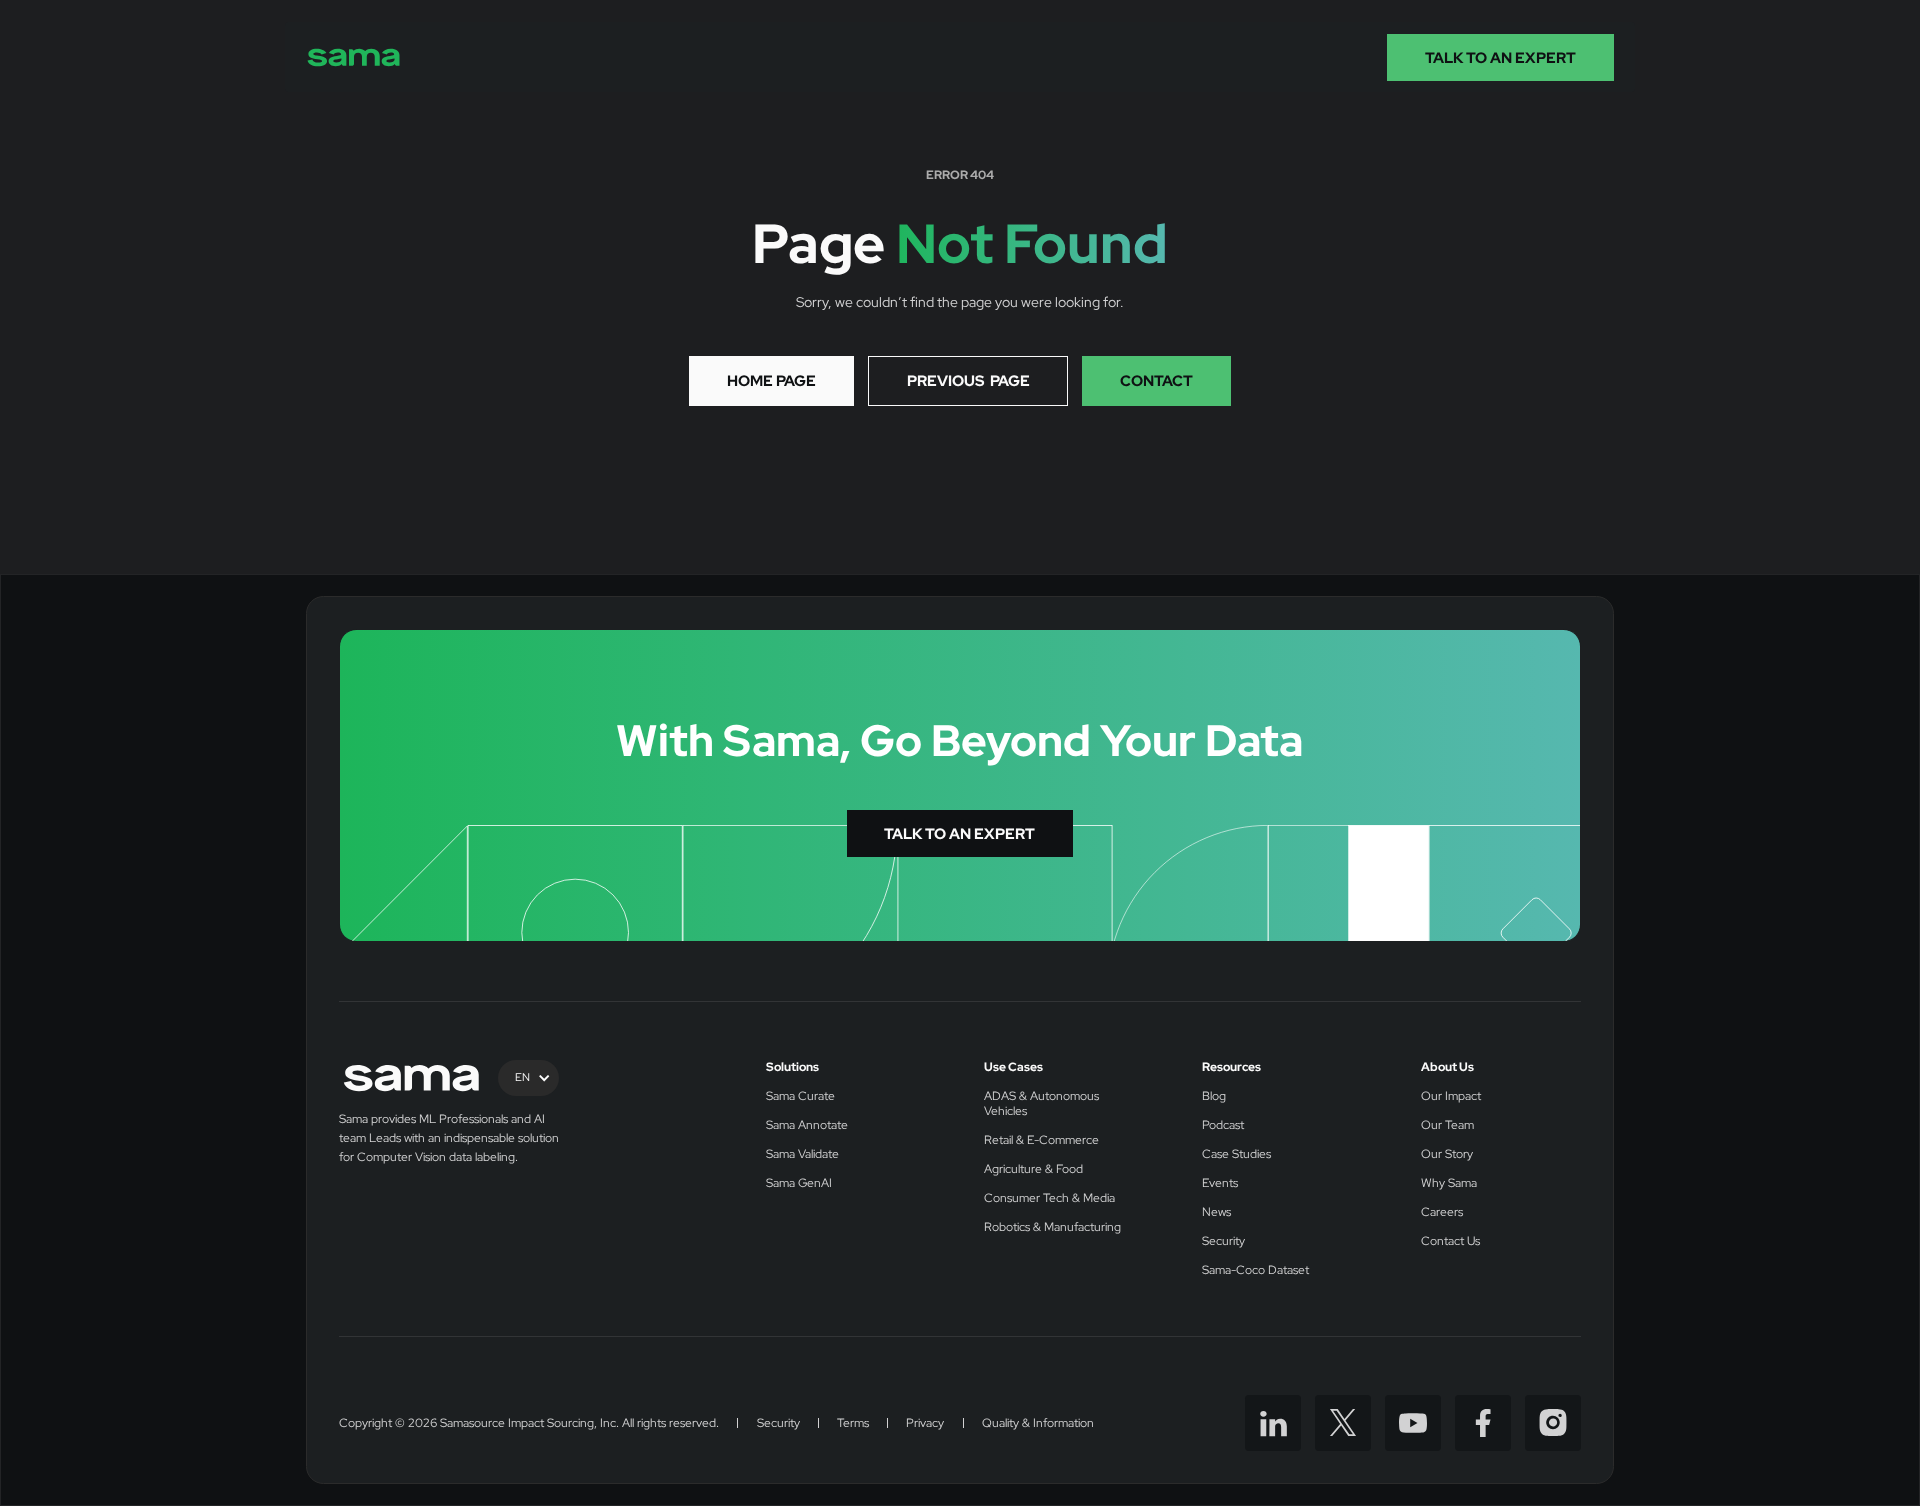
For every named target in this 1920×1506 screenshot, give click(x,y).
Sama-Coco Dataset (1255, 1270)
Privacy (925, 1423)
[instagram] (1553, 1423)
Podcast (1223, 1125)
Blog (1214, 1096)
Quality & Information (1038, 1423)
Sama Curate (800, 1096)
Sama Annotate (807, 1125)
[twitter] (1343, 1423)
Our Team (1447, 1125)
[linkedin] (1273, 1423)
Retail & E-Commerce (1041, 1140)
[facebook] (1483, 1423)
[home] (354, 57)
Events (1220, 1183)
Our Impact (1451, 1096)
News (1216, 1212)
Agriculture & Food (1033, 1169)
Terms (853, 1423)
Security (1223, 1241)
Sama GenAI (799, 1183)
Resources (1231, 1067)
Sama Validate (802, 1154)
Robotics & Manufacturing (1052, 1227)
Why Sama (1449, 1183)
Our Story (1447, 1154)
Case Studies (1236, 1154)
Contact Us (1450, 1241)
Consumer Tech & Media (1049, 1198)
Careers (1442, 1212)
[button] (528, 1078)
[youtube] (1413, 1423)
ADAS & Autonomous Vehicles (1041, 1104)
